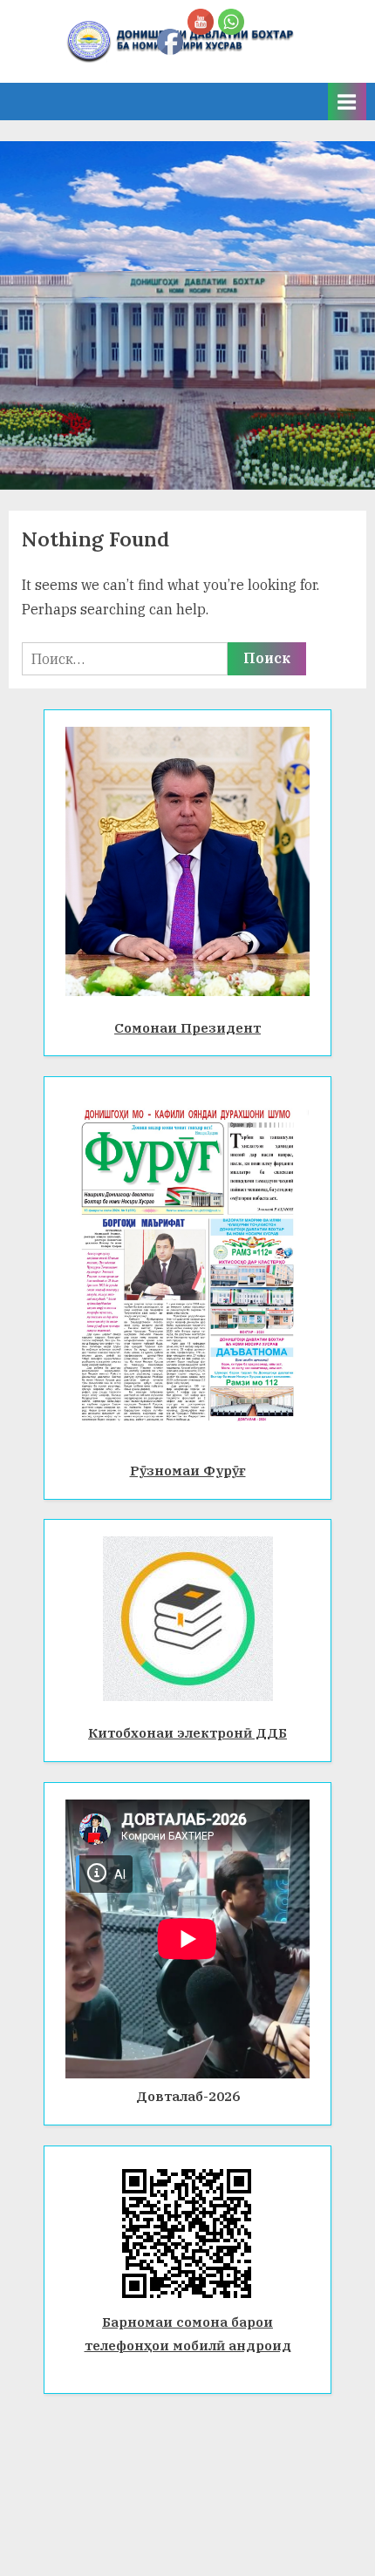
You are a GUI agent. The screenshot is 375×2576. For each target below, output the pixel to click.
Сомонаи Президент (187, 1027)
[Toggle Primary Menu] (347, 102)
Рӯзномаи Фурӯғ (188, 1470)
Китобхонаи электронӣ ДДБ (187, 1732)
